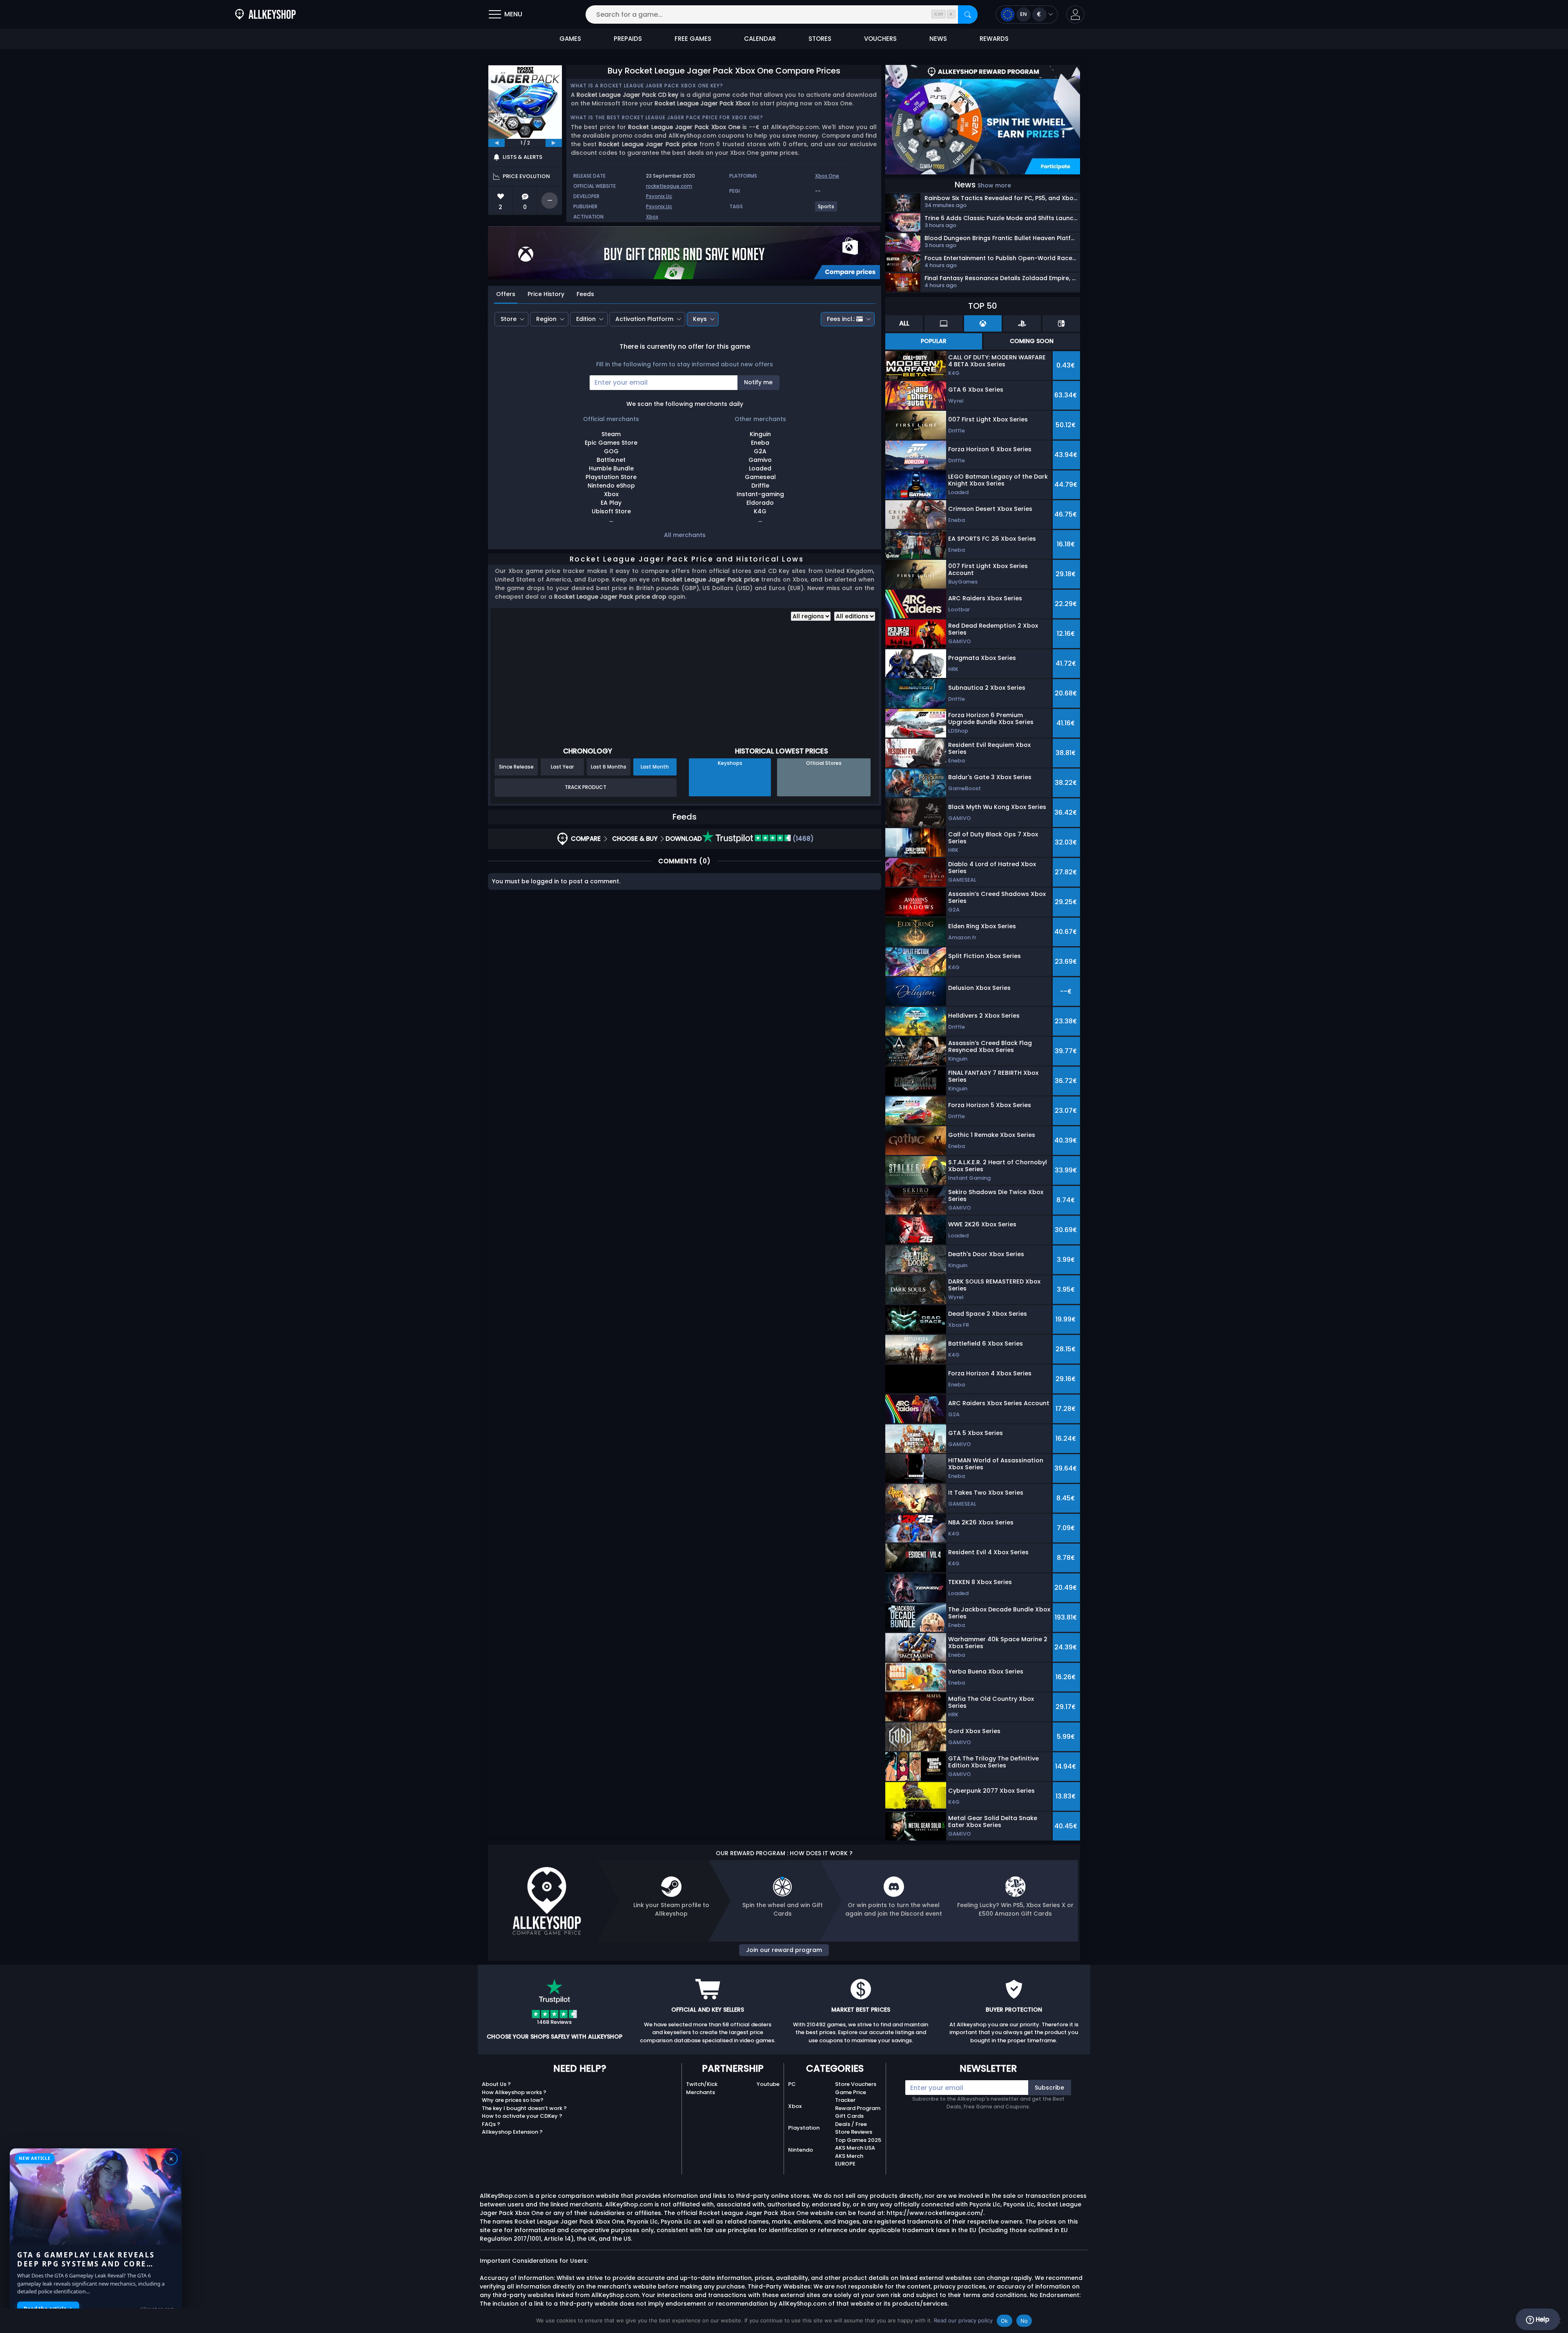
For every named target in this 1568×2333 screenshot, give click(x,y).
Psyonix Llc (659, 196)
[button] (1075, 14)
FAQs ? (491, 2124)
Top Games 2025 (858, 2140)
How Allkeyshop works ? (514, 2092)
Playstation (804, 2128)
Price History (546, 294)
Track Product (586, 787)
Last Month (655, 767)
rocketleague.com (669, 186)
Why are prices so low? (513, 2100)
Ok (1004, 2321)
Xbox (652, 217)
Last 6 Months (609, 767)
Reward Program (858, 2108)
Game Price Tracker (851, 2096)
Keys (700, 319)
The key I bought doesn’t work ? (524, 2108)
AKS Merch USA (855, 2148)
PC (792, 2084)
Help (1542, 2319)
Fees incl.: (841, 319)
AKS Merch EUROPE (849, 2160)
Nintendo (801, 2150)
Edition (586, 319)
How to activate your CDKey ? (522, 2116)
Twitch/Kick (702, 2084)
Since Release (516, 767)
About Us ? (496, 2084)
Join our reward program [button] (784, 1950)
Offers (506, 294)
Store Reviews (854, 2132)
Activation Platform (644, 319)
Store (509, 319)
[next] (554, 143)
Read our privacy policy (963, 2320)
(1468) (802, 839)
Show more (994, 185)
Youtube (768, 2084)
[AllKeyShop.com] (265, 14)
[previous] (497, 143)
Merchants (700, 2092)
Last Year (562, 767)
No (1024, 2321)
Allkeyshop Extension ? (512, 2132)
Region (546, 319)
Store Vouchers (856, 2084)
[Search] (968, 14)
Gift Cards (849, 2116)
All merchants (685, 535)
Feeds (585, 294)
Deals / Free (851, 2124)
